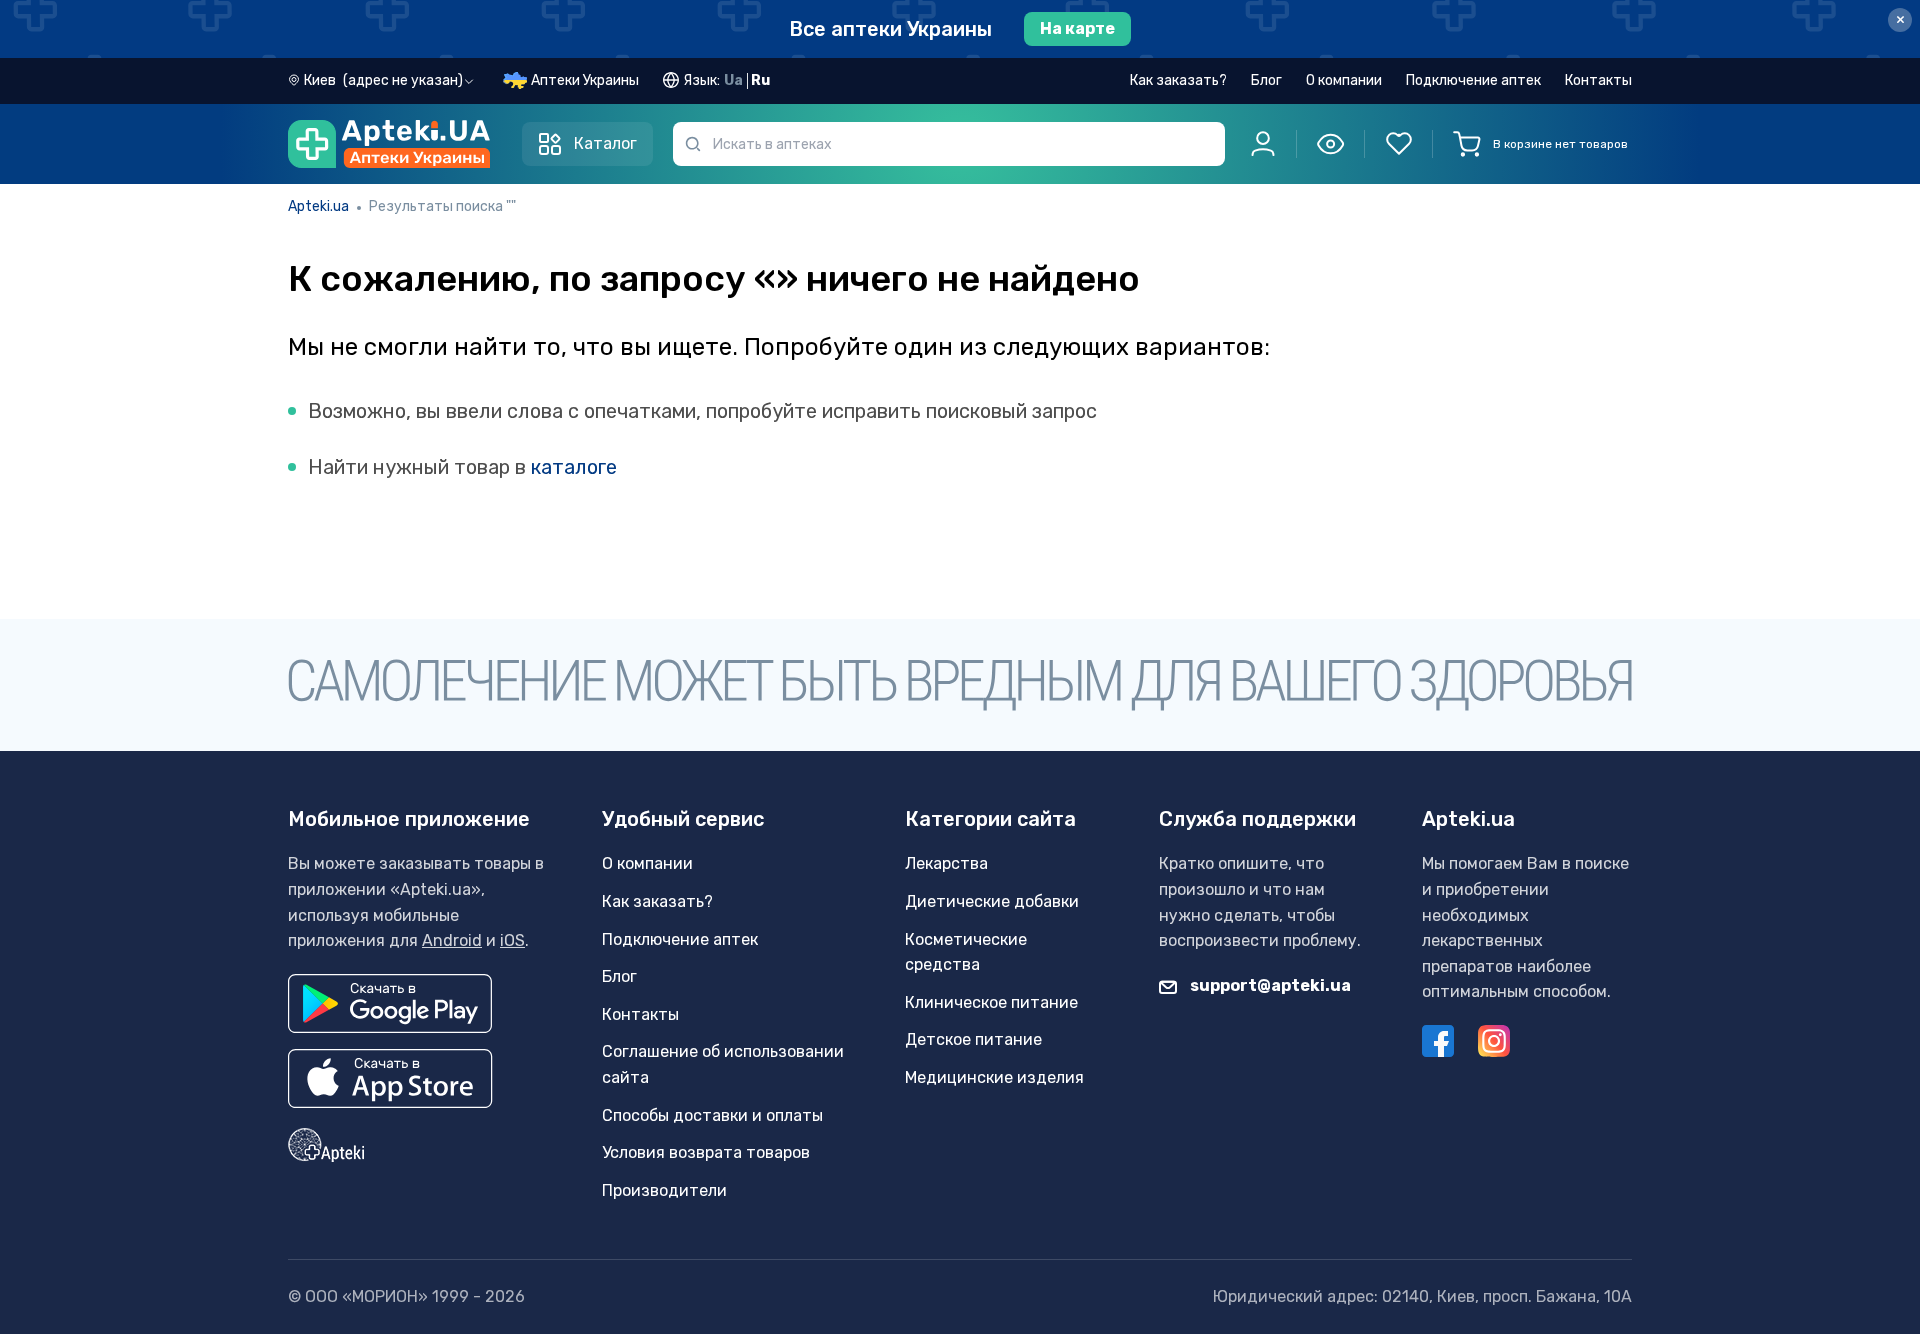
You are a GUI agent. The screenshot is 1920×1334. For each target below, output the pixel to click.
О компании (1344, 80)
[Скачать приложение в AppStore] (390, 1078)
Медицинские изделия (994, 1077)
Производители (664, 1190)
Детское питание (973, 1039)
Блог (1266, 80)
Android (452, 940)
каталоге (574, 467)
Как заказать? (1178, 80)
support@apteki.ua (1269, 985)
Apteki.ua (318, 206)
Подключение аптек (1473, 80)
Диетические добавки (992, 901)
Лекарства (946, 863)
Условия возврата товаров (706, 1152)
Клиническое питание (991, 1002)
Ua (733, 80)
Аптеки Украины (585, 80)
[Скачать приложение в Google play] (390, 1003)
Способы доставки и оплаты (712, 1115)
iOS (512, 940)
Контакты (1598, 80)
